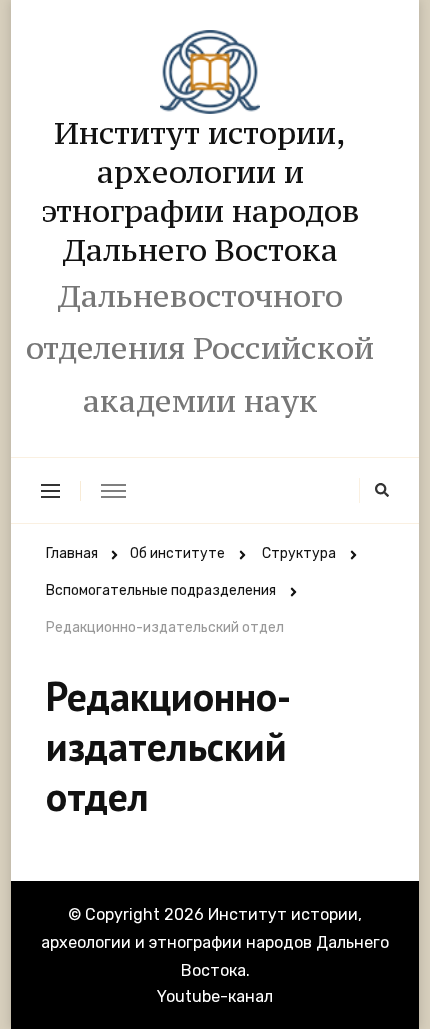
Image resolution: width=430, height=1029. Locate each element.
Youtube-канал (215, 996)
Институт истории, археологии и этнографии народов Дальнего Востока (200, 191)
